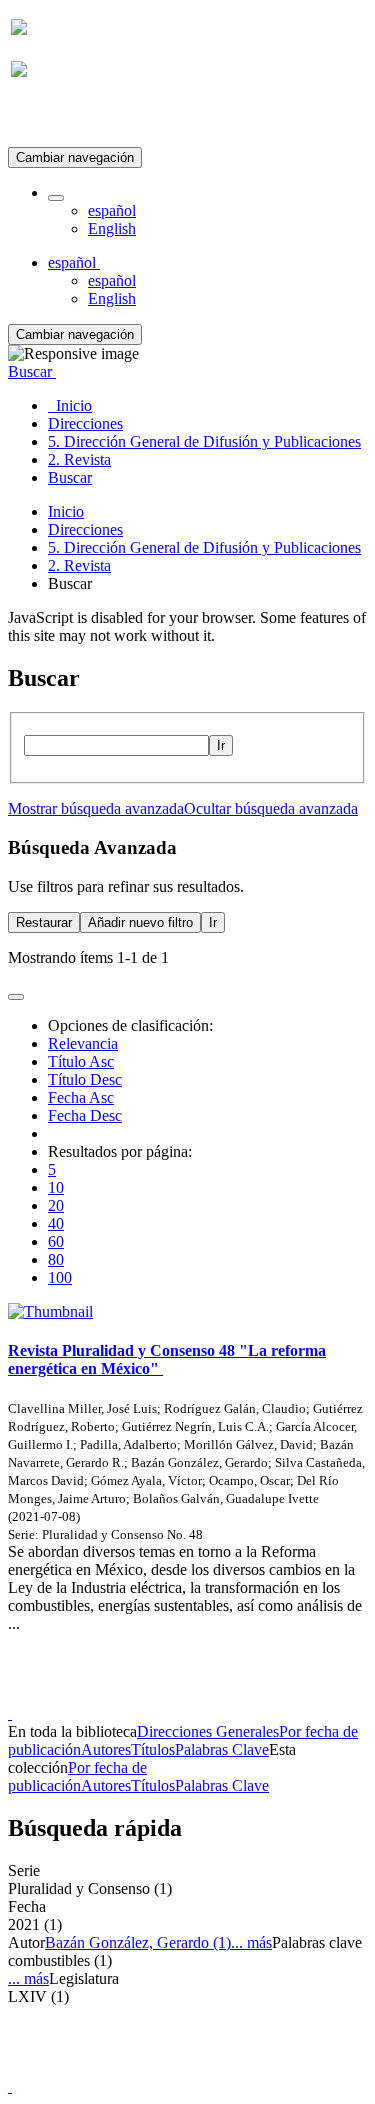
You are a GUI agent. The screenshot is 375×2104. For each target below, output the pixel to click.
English (112, 228)
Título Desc (85, 1079)
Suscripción (48, 118)
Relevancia (83, 1043)
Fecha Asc (81, 1097)
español (112, 210)
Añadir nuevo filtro (140, 922)
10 (56, 1187)
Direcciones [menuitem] (85, 423)
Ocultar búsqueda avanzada (271, 808)
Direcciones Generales (208, 1731)
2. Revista (79, 565)
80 (56, 1259)
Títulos (153, 1749)
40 (56, 1223)
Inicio (66, 511)
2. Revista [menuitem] (79, 459)
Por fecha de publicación (77, 1776)
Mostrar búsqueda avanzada (96, 808)
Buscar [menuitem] (70, 477)
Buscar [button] (32, 371)
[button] (56, 198)
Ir (221, 745)
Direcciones (85, 529)
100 (60, 1277)
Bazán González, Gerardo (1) (138, 1942)
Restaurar (44, 922)
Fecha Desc (85, 1115)
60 (56, 1241)
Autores (106, 1749)
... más (251, 1942)
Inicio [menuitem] (70, 405)
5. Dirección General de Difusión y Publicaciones (204, 547)
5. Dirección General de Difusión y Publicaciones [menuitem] (204, 441)
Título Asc (81, 1061)
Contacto (144, 1695)
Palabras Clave (222, 1749)
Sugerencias (222, 1695)
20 (56, 1205)
